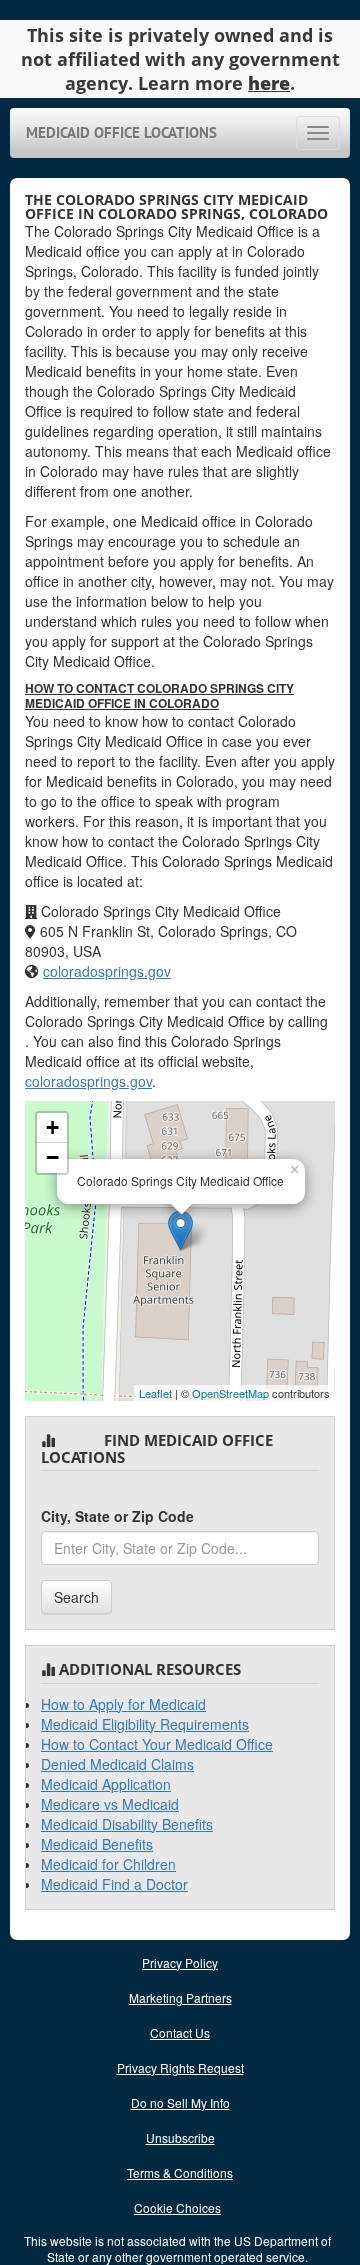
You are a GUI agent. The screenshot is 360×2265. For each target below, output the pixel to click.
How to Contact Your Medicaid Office (157, 1744)
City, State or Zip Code (117, 1516)
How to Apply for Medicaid (123, 1704)
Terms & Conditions (180, 2172)
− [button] (52, 1157)
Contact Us (180, 2032)
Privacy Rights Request (180, 2067)
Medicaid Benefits (97, 1844)
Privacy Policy (180, 1962)
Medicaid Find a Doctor (114, 1884)
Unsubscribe (180, 2137)
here (269, 83)
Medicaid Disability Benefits (127, 1824)
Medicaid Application (106, 1784)
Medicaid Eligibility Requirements (145, 1724)
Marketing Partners (180, 1997)
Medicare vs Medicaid (110, 1804)
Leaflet (155, 1393)
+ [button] (52, 1127)
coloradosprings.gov (107, 971)
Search (76, 1597)
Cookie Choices (177, 2207)
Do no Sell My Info (180, 2102)
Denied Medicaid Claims (117, 1764)
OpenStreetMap (230, 1393)
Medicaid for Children (108, 1864)
